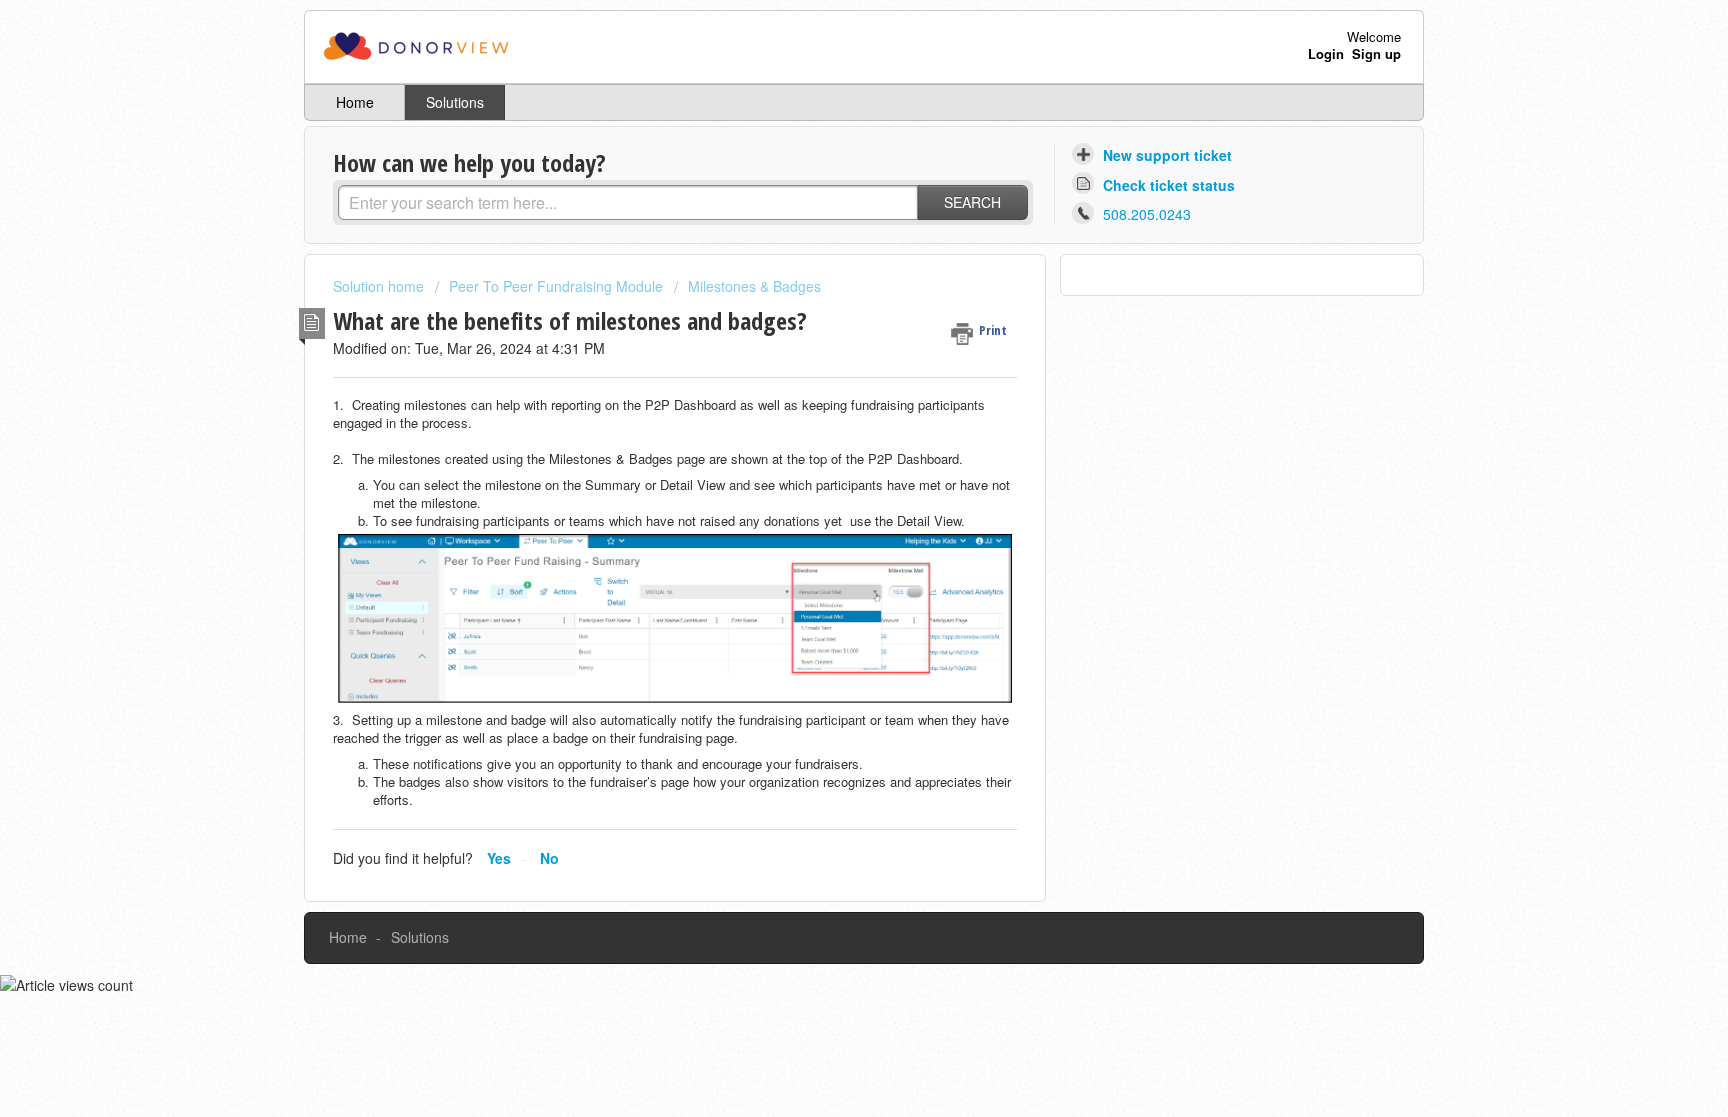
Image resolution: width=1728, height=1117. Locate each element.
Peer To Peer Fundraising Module (556, 286)
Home (355, 102)
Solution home (380, 286)
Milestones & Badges (754, 286)
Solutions (455, 102)
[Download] (827, 296)
